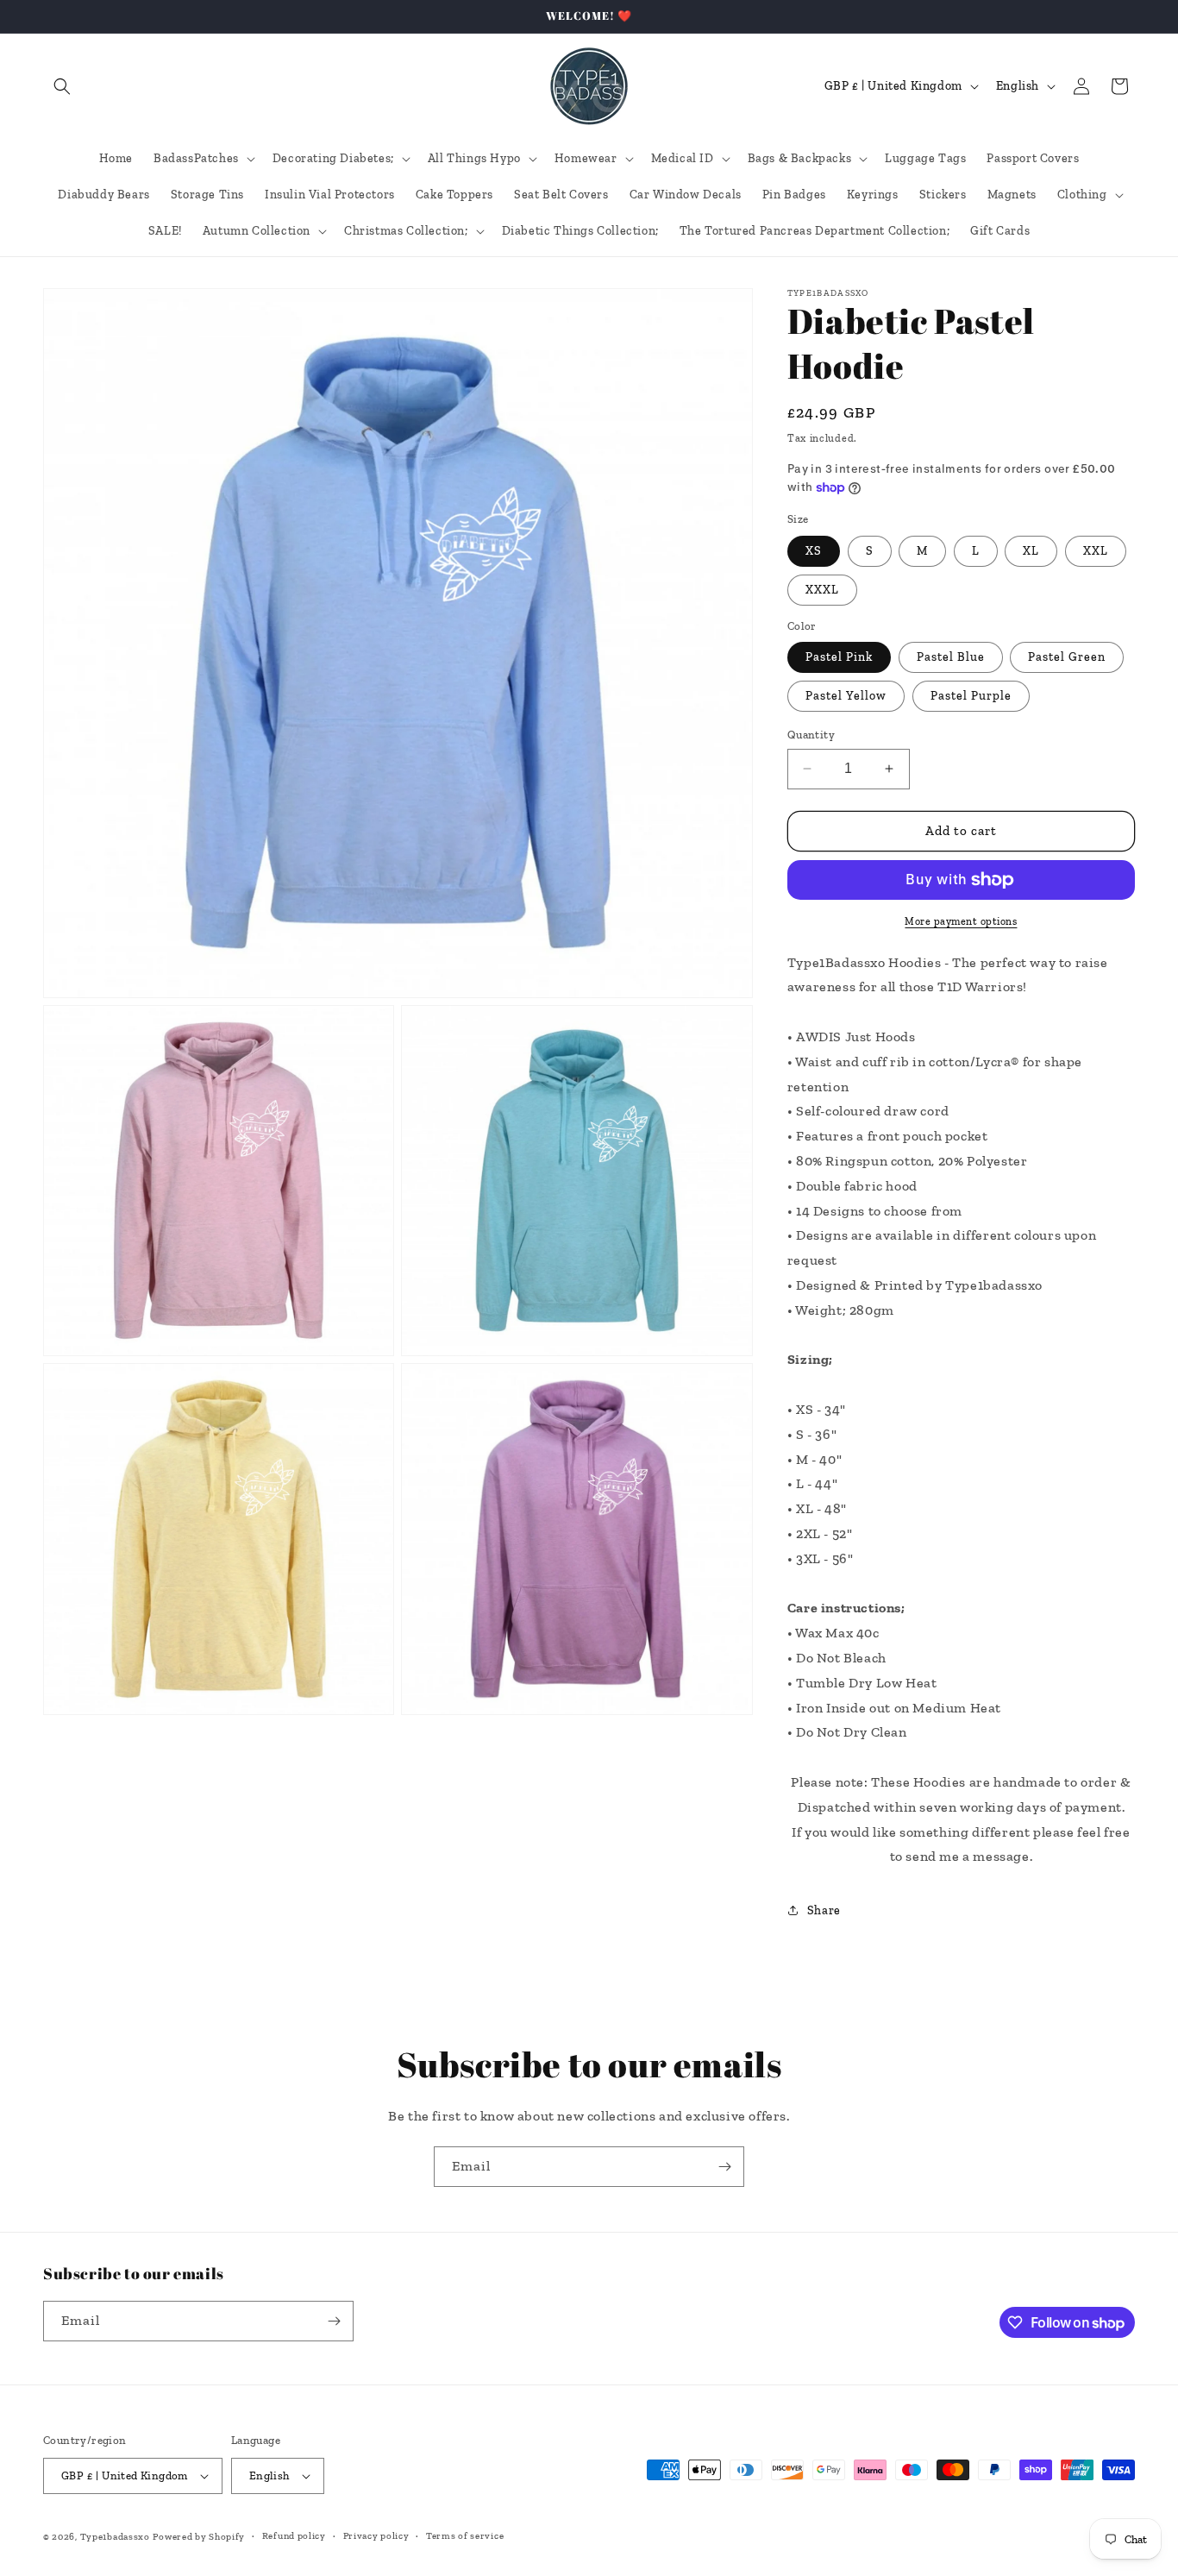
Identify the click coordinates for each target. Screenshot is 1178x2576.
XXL (1096, 551)
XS (814, 551)
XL (1031, 551)
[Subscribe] (724, 2167)
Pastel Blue (951, 657)
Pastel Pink (839, 657)
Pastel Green (1067, 657)
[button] (62, 86)
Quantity (811, 735)
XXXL (822, 590)
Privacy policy (376, 2536)
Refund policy (294, 2536)
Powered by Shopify (199, 2537)
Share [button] (824, 1910)
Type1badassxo (115, 2537)
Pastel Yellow (846, 696)
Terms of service (465, 2536)
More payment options (961, 921)
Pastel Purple (971, 696)
